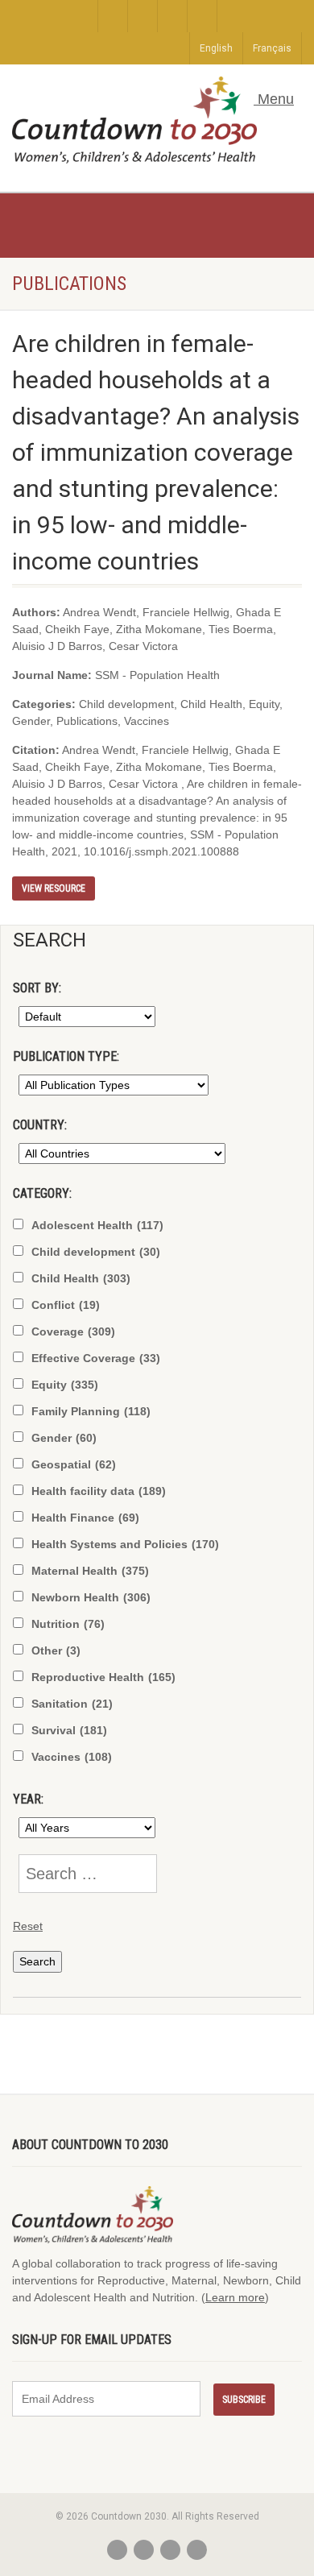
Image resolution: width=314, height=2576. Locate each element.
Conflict (66, 1305)
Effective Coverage (96, 1358)
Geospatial (74, 1464)
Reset (28, 1926)
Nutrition (68, 1624)
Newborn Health (91, 1597)
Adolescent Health (97, 1225)
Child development (96, 1252)
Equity (65, 1385)
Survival (69, 1730)
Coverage (73, 1331)
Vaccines (72, 1757)
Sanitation (72, 1704)
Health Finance (85, 1518)
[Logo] (134, 120)
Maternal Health (90, 1571)
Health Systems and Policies (125, 1544)
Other (56, 1650)
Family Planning (91, 1411)
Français (272, 48)
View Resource (54, 888)
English (216, 48)
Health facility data (99, 1491)
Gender (64, 1438)
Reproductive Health (103, 1677)
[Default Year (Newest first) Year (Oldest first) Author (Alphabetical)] (84, 1017)
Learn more (235, 2297)
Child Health (81, 1278)
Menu (274, 99)
